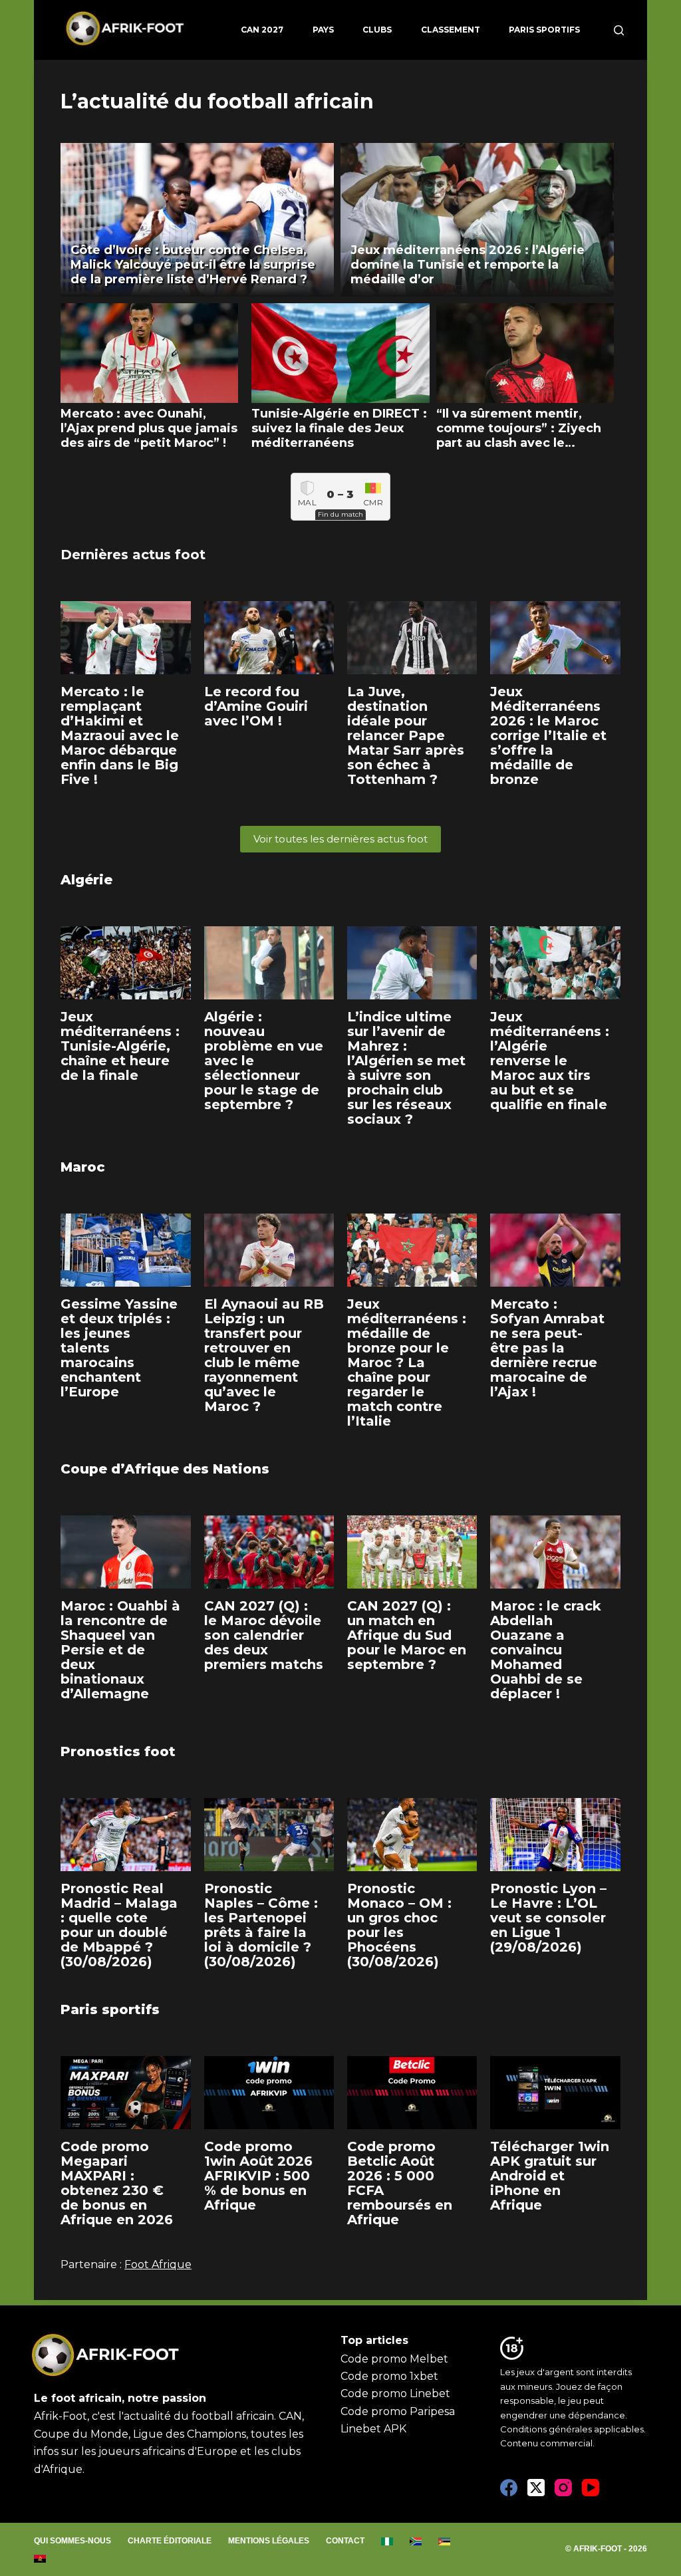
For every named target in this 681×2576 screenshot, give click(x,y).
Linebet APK (373, 2429)
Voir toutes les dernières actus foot (340, 839)
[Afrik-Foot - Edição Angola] (40, 2559)
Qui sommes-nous (72, 2541)
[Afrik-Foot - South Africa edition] (416, 2541)
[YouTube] (591, 2488)
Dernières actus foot (133, 555)
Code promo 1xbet (389, 2376)
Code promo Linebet (395, 2393)
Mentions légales (269, 2541)
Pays (323, 30)
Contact (345, 2541)
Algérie (86, 880)
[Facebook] (509, 2488)
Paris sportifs (544, 30)
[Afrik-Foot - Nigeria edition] (387, 2541)
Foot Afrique (158, 2264)
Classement (451, 30)
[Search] (619, 30)
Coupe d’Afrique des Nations (165, 1469)
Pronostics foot (118, 1751)
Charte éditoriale (170, 2541)
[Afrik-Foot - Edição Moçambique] (445, 2541)
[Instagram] (563, 2488)
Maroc (83, 1167)
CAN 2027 (262, 30)
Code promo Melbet (394, 2359)
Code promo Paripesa (398, 2411)
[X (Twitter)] (536, 2488)
